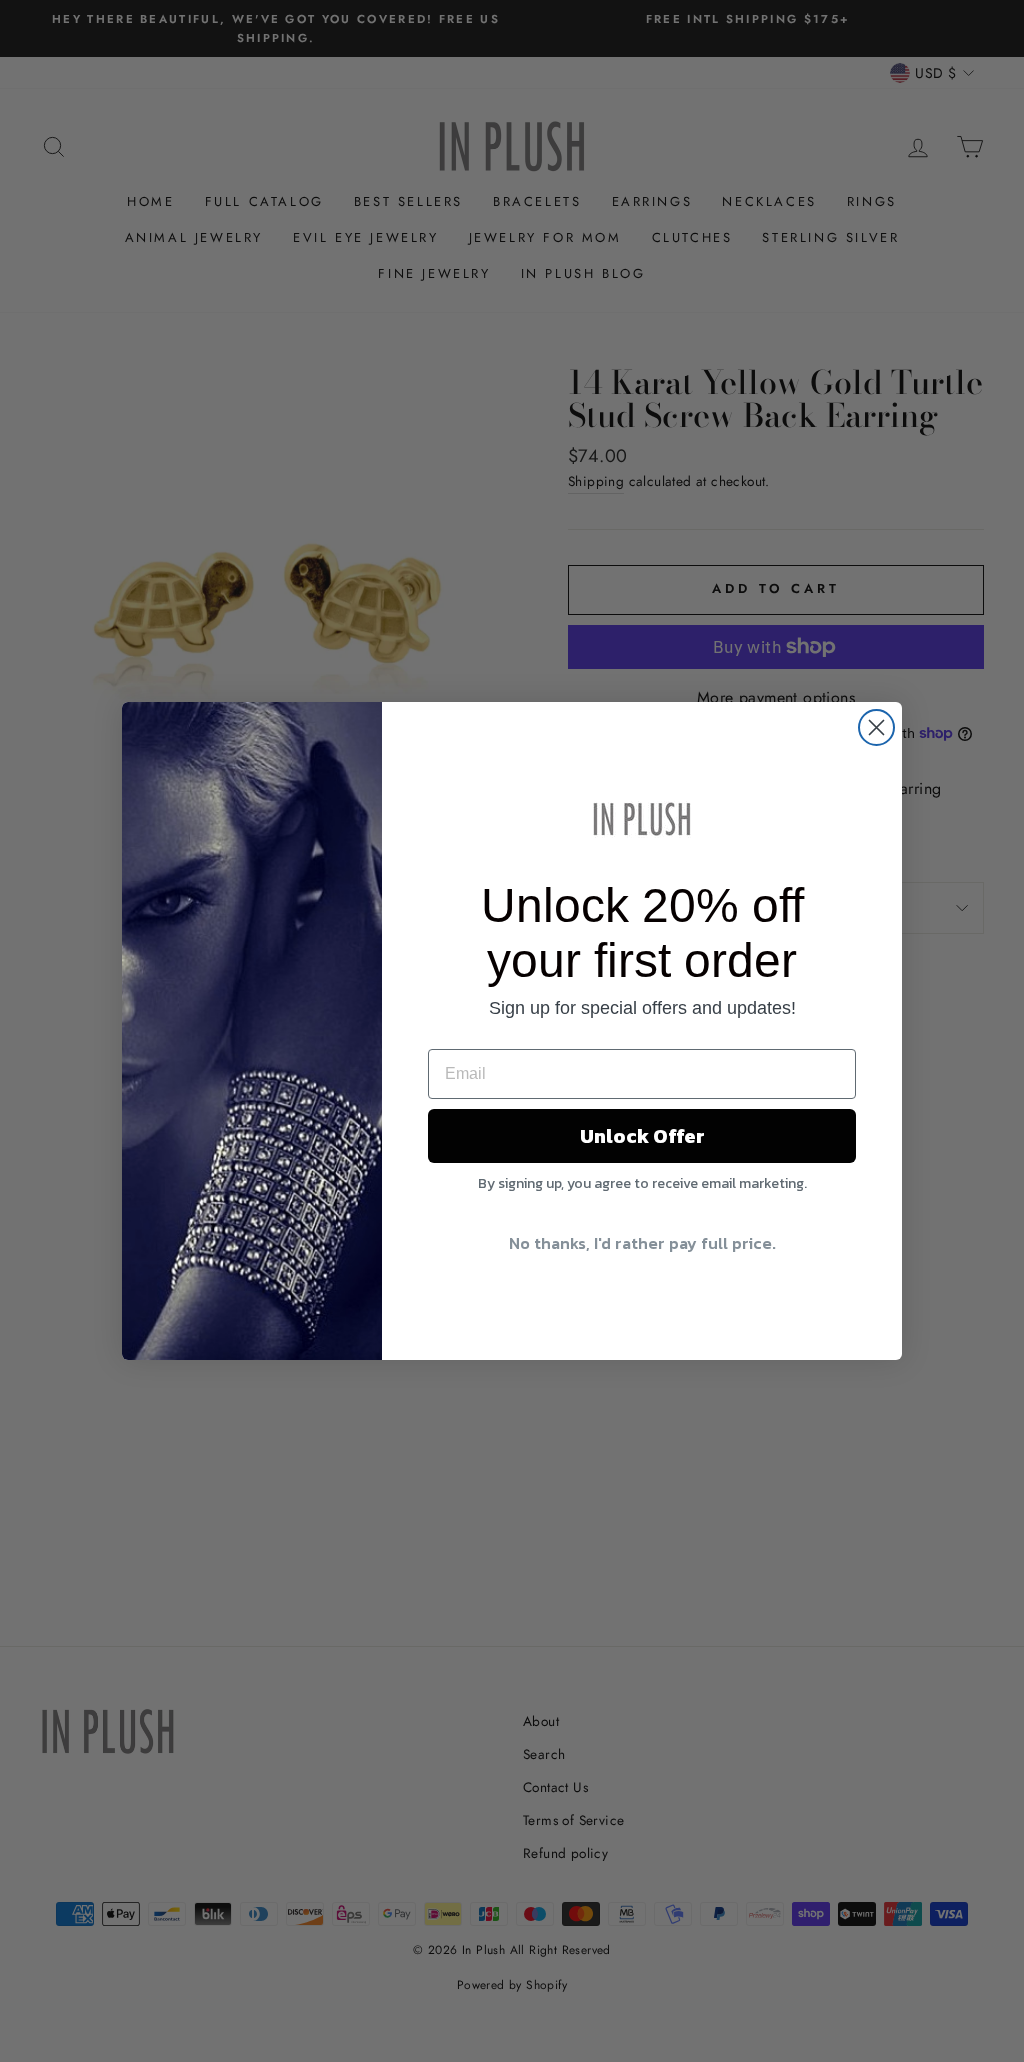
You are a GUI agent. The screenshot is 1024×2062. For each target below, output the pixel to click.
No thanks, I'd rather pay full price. (642, 1243)
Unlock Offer (642, 1136)
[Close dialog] (876, 727)
